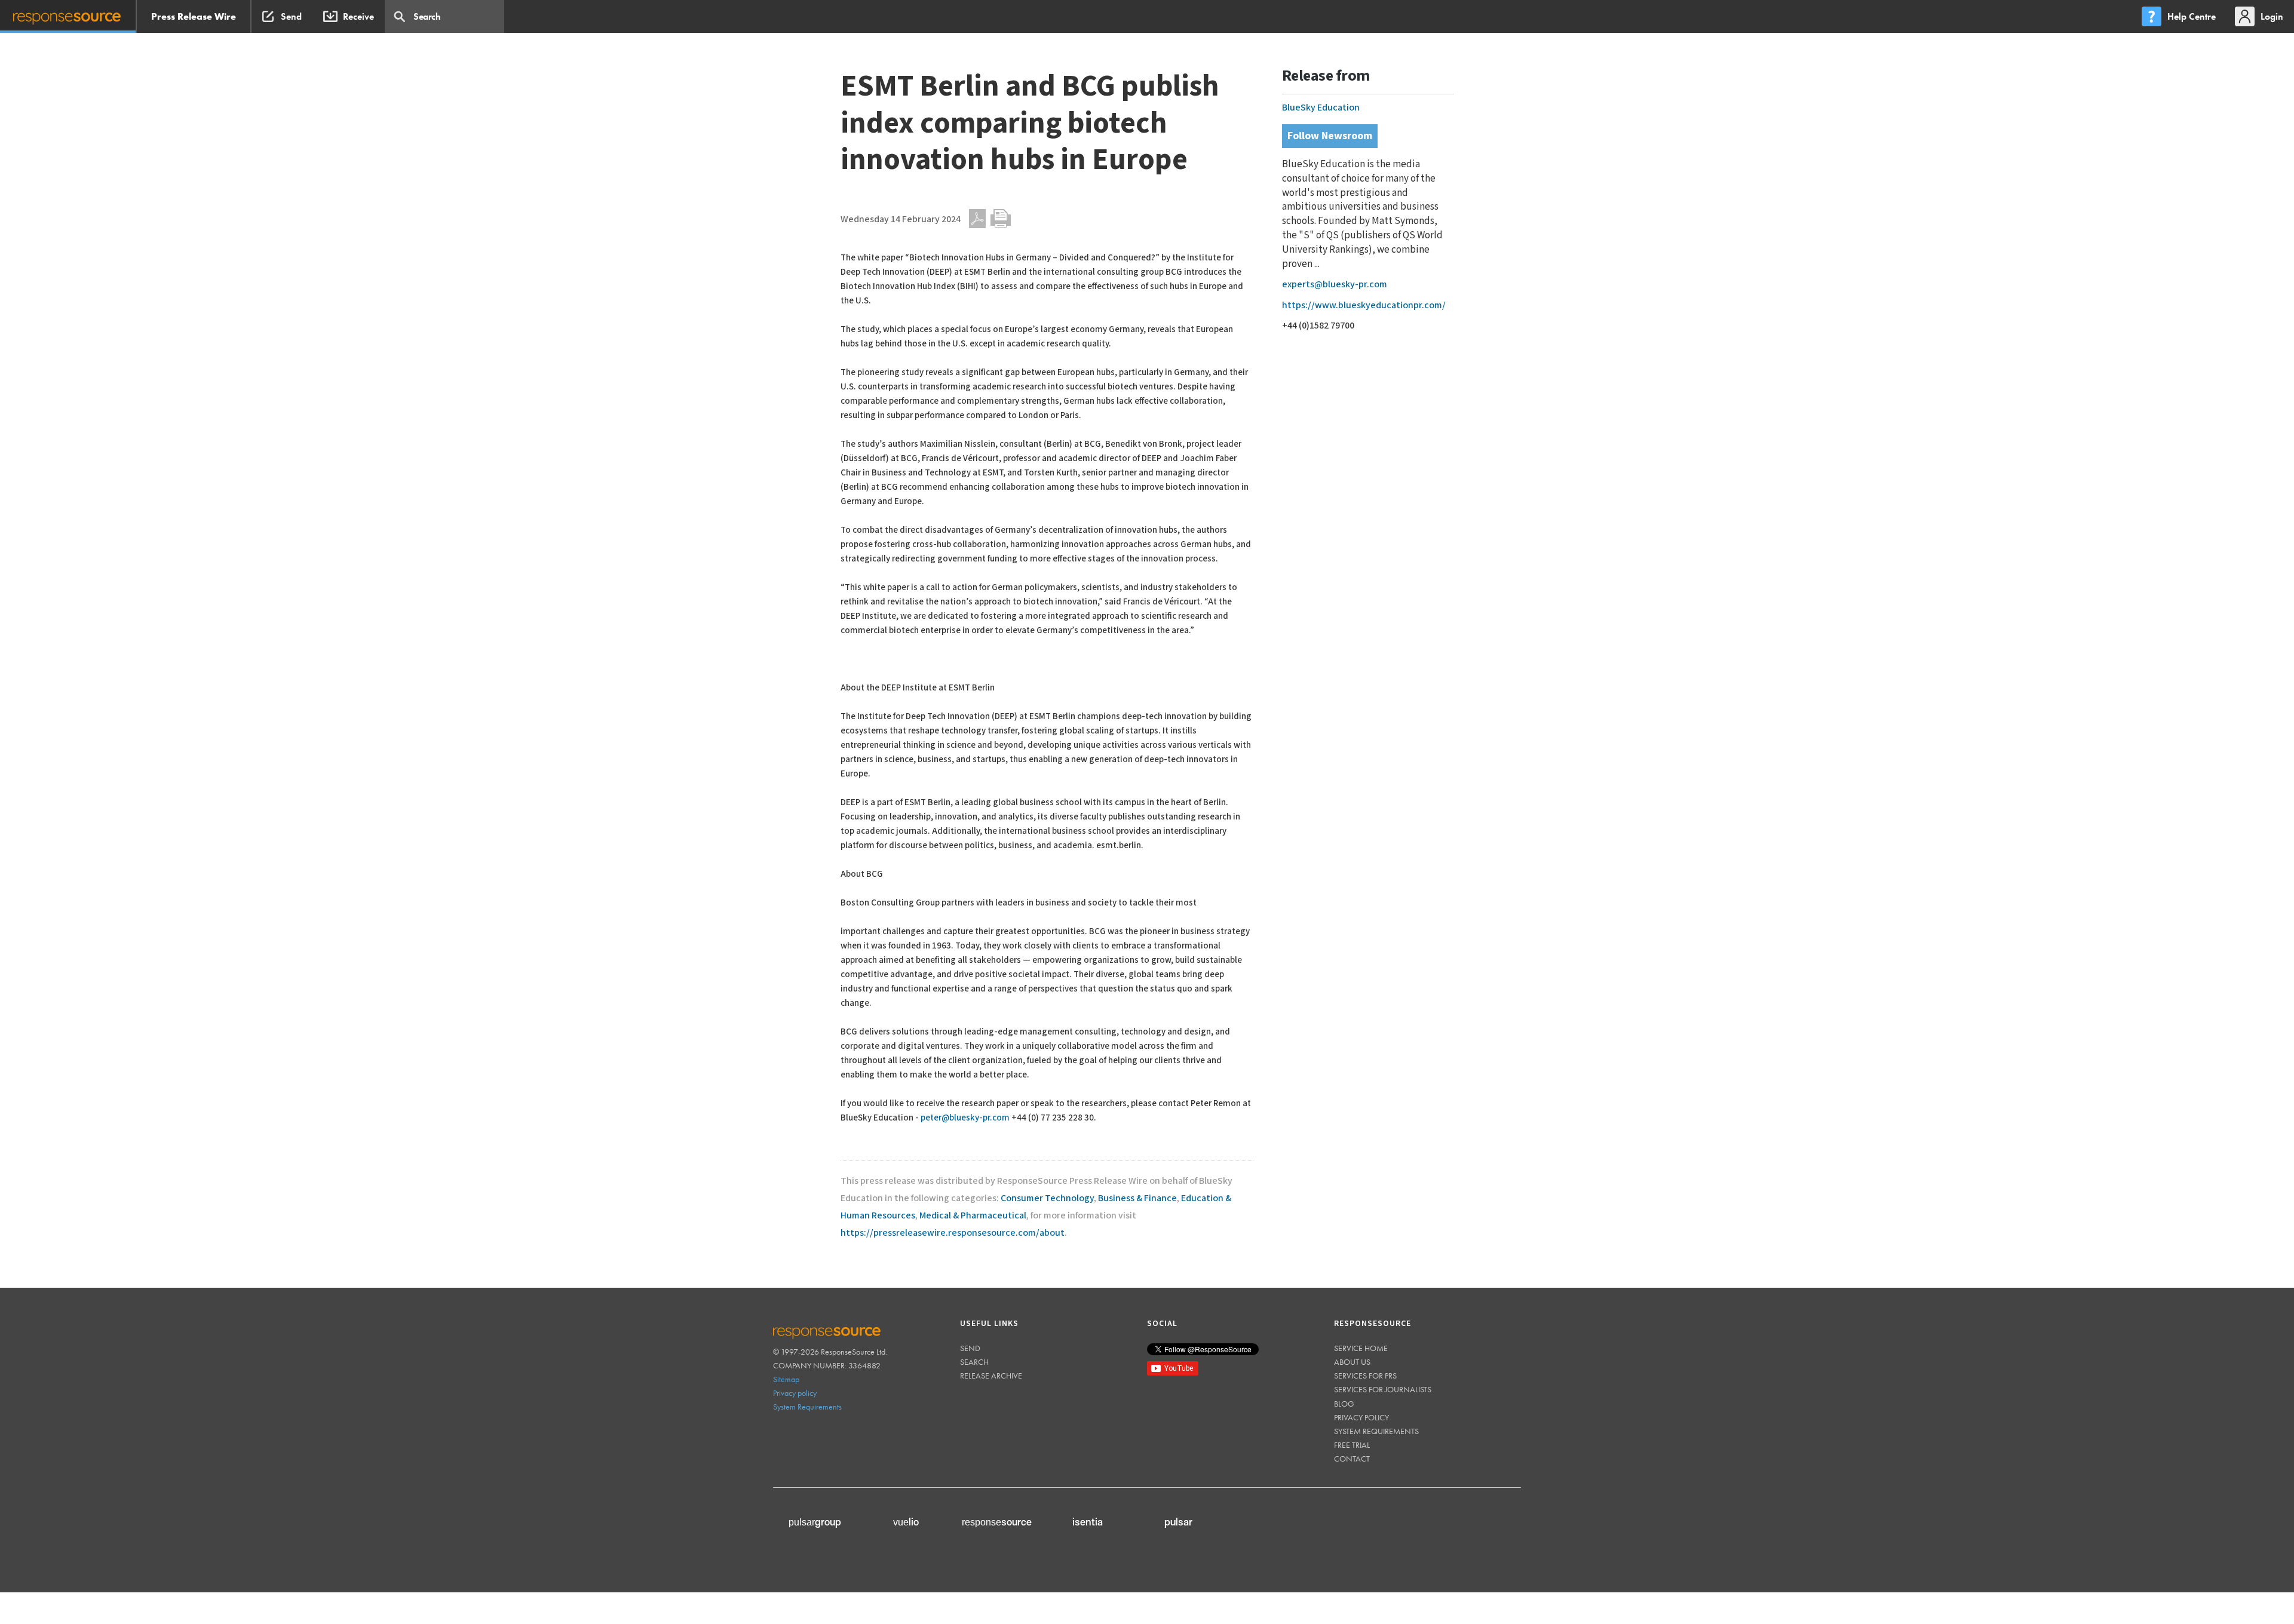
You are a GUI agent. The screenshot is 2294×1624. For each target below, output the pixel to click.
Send (970, 1348)
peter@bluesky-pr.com (965, 1118)
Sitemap (786, 1379)
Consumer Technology (1047, 1198)
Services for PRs (1365, 1376)
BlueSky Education (1321, 108)
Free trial (1352, 1445)
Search (974, 1362)
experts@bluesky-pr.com (1335, 285)
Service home (1361, 1348)
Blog (1344, 1404)
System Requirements (807, 1407)
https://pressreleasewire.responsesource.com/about (953, 1233)
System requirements (1376, 1431)
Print (1001, 219)
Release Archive (991, 1376)
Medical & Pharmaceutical (973, 1216)
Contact (1352, 1459)
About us (1352, 1362)
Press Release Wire (194, 16)
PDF (977, 219)
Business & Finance (1137, 1198)
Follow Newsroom (1330, 136)
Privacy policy (795, 1393)
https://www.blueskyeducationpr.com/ (1364, 306)
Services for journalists (1383, 1389)
